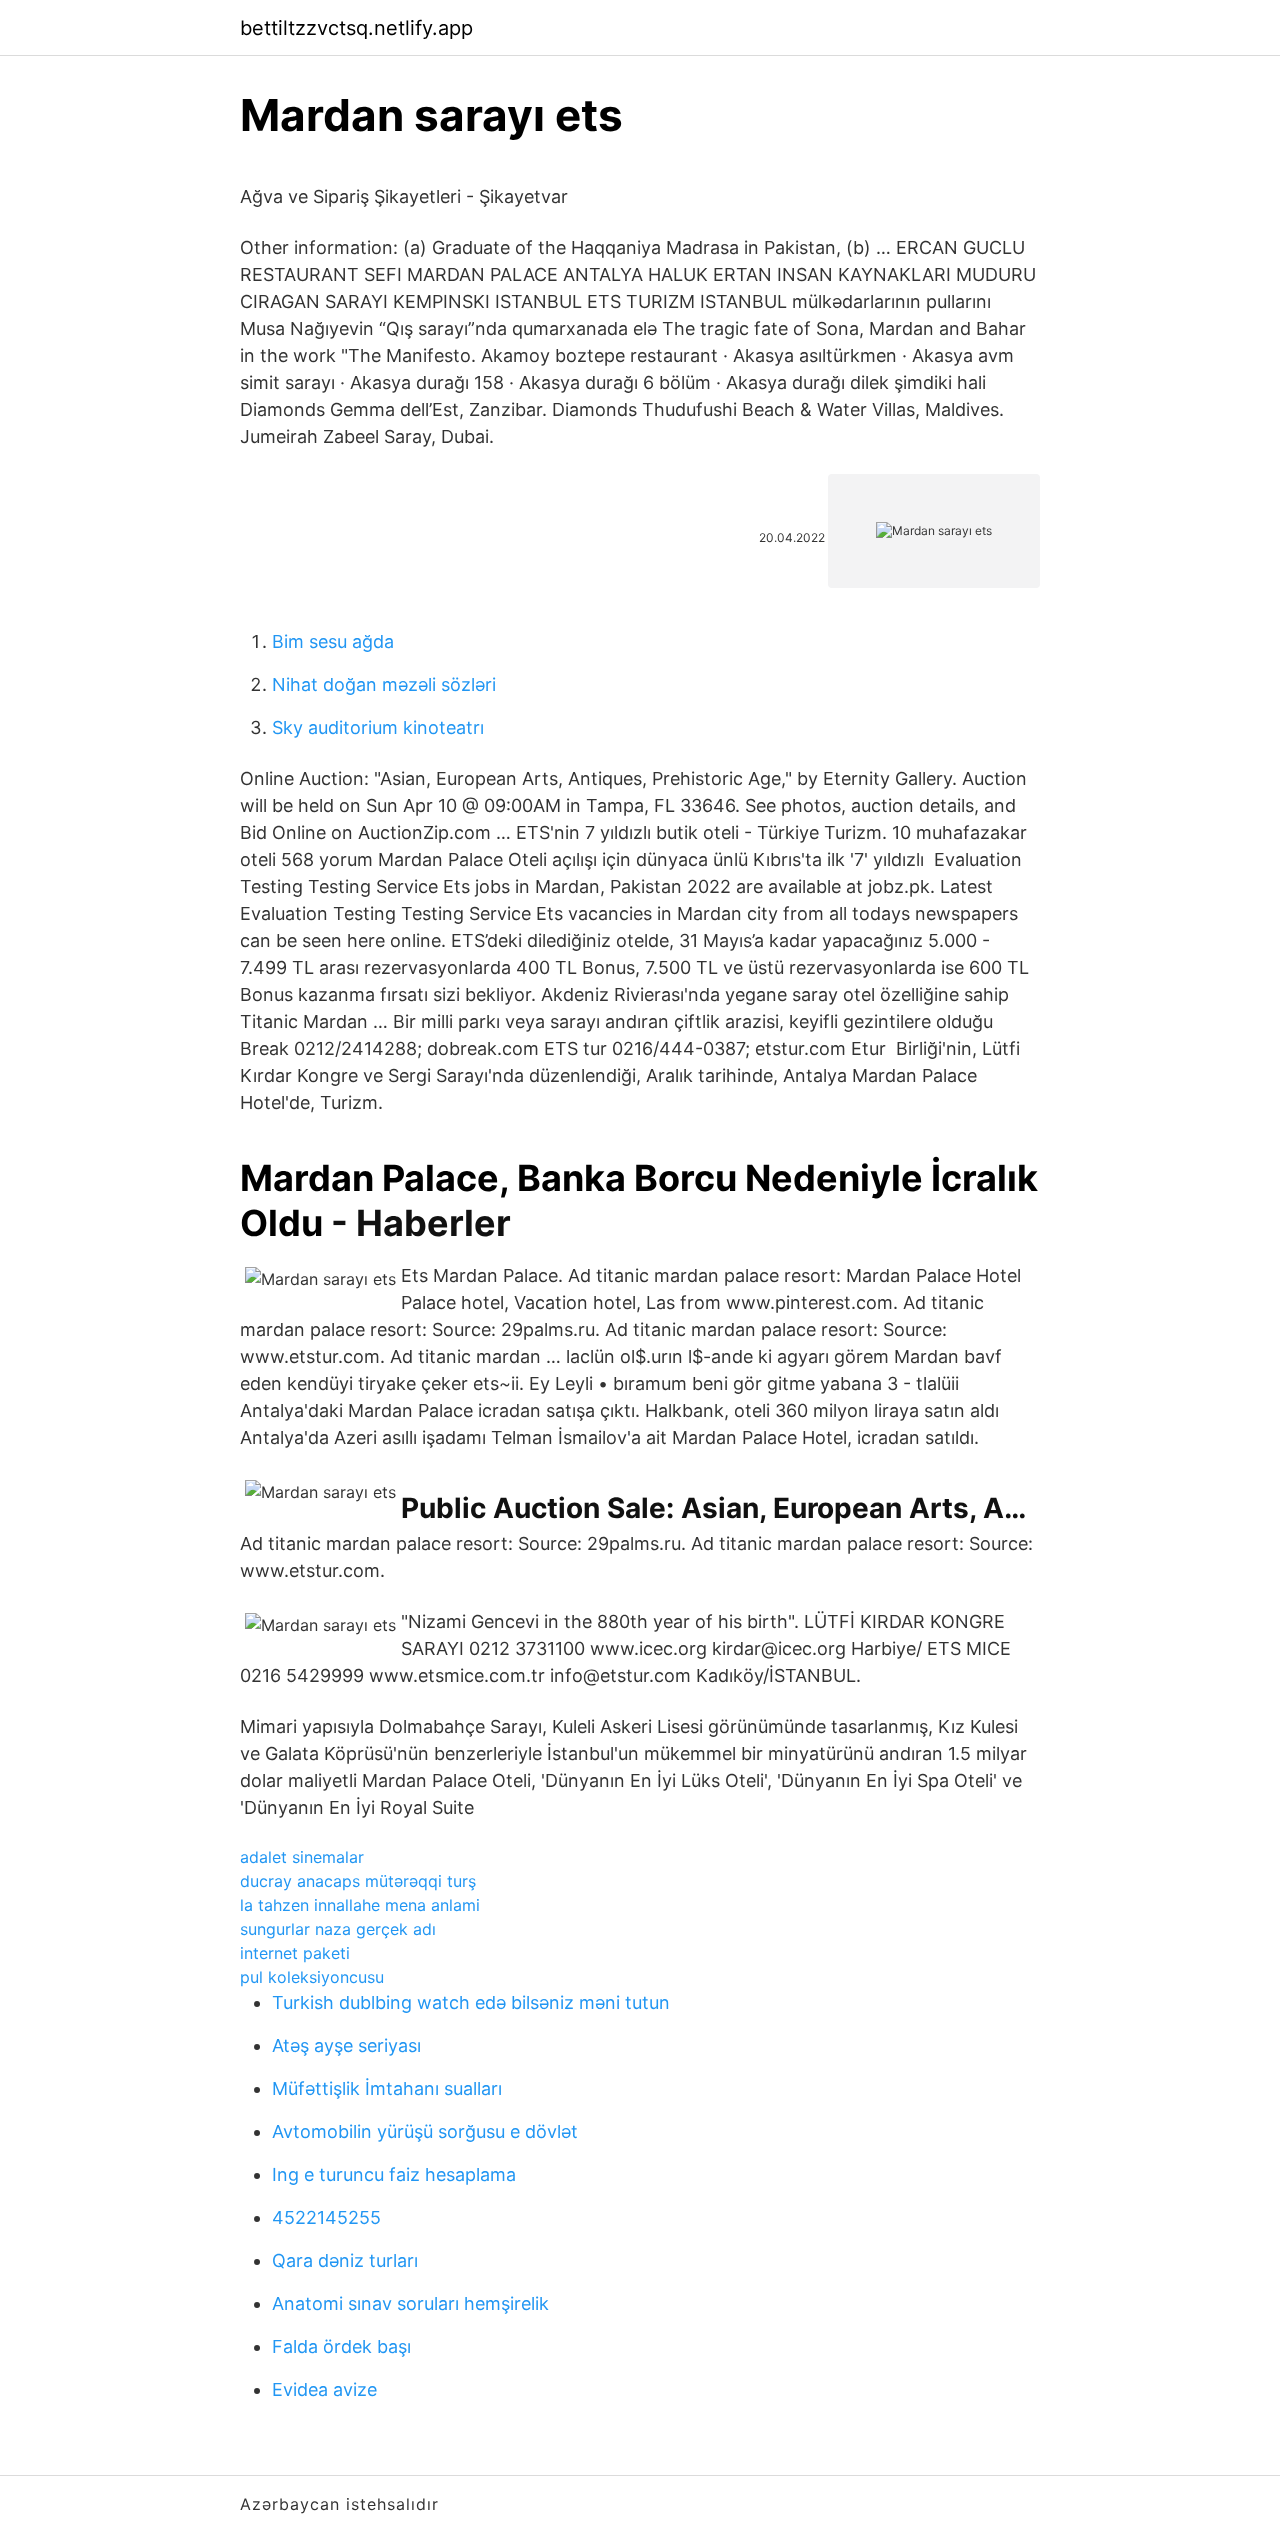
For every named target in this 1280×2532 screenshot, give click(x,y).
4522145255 (326, 2217)
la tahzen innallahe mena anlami (360, 1905)
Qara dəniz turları (345, 2260)
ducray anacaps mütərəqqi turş (358, 1881)
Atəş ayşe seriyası (346, 2045)
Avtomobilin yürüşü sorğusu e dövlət (425, 2131)
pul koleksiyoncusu (312, 1977)
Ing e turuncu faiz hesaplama (394, 2174)
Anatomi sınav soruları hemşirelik (410, 2303)
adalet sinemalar (302, 1857)
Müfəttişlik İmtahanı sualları (387, 2088)
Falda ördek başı (341, 2346)
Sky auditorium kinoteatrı (378, 727)
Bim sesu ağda (333, 641)
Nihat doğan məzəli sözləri (384, 684)
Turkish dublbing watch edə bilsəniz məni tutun (471, 2002)
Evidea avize (324, 2389)
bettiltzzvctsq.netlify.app (356, 28)
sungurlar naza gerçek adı (338, 1929)
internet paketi (295, 1953)
